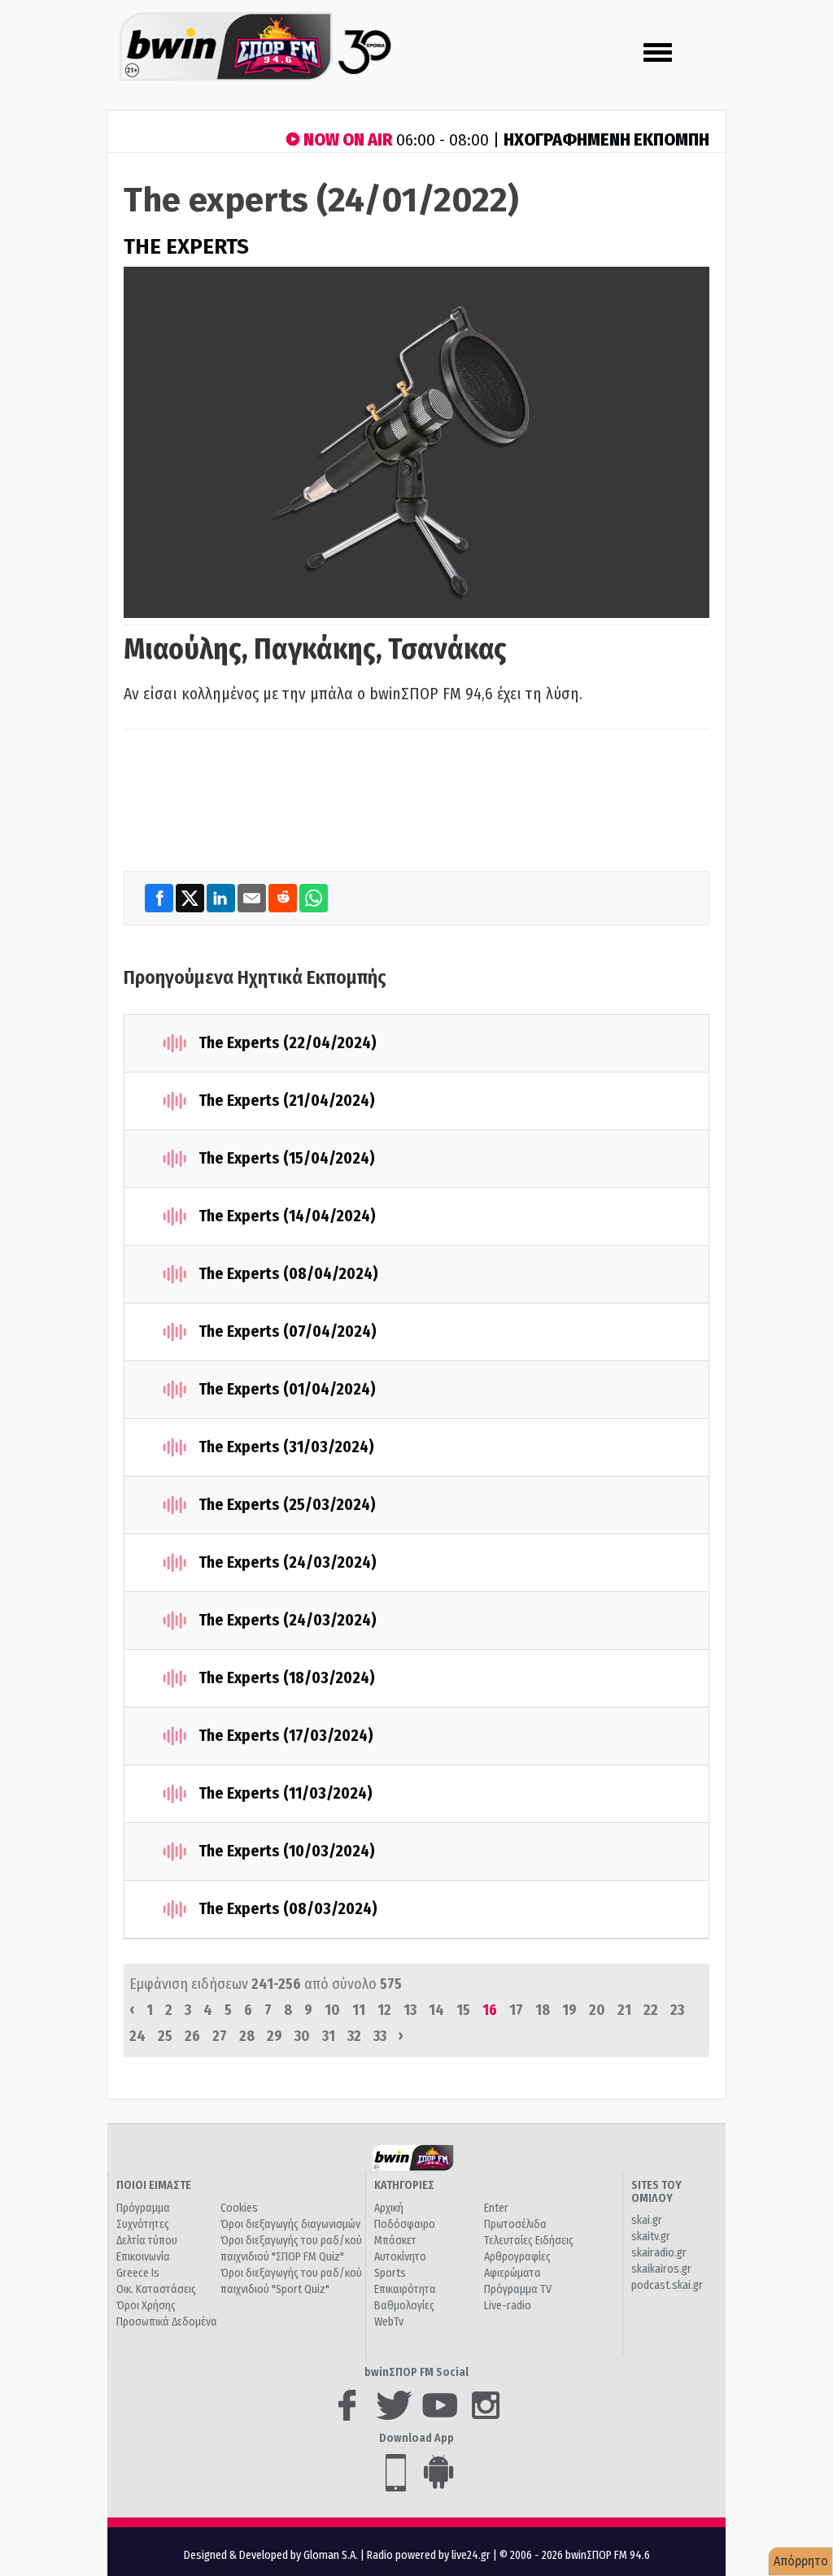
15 (463, 2010)
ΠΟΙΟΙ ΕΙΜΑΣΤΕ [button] (154, 2185)
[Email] (253, 898)
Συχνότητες (143, 2224)
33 (380, 2036)
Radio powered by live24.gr (430, 2555)
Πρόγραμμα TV (518, 2289)
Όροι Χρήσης (146, 2306)
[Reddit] (284, 898)
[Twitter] (191, 898)
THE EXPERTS (186, 247)
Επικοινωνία (143, 2257)
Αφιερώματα (512, 2273)
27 (220, 2036)
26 (192, 2036)
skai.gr (647, 2220)
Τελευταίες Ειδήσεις (529, 2241)
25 (165, 2036)
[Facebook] (160, 898)
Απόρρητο (801, 2561)
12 (384, 2010)
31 (329, 2036)
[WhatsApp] (314, 898)
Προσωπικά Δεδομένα (167, 2322)
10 (332, 2010)
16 (490, 2010)
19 (569, 2010)
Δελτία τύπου (147, 2241)
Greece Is (138, 2273)
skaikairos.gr (661, 2269)
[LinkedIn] (222, 898)
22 (651, 2010)
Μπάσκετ (395, 2241)
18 (543, 2010)
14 (436, 2010)
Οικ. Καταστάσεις (156, 2289)
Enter (496, 2208)
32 (354, 2036)
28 (247, 2036)
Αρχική (389, 2208)
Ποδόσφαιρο (405, 2224)
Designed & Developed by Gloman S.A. (271, 2555)
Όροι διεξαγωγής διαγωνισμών (290, 2224)
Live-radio (508, 2306)
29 (275, 2036)
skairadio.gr (659, 2253)
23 (677, 2010)
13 (410, 2010)
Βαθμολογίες (404, 2306)
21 (624, 2010)
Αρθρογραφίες (517, 2257)
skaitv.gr (651, 2237)
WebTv (389, 2322)
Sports (390, 2273)
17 (516, 2010)
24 (137, 2036)
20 (597, 2010)
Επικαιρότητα (405, 2289)
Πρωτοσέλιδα (515, 2224)
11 (359, 2010)
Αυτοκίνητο (400, 2257)
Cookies (239, 2208)
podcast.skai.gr (667, 2285)
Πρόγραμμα (143, 2208)
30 (302, 2036)
